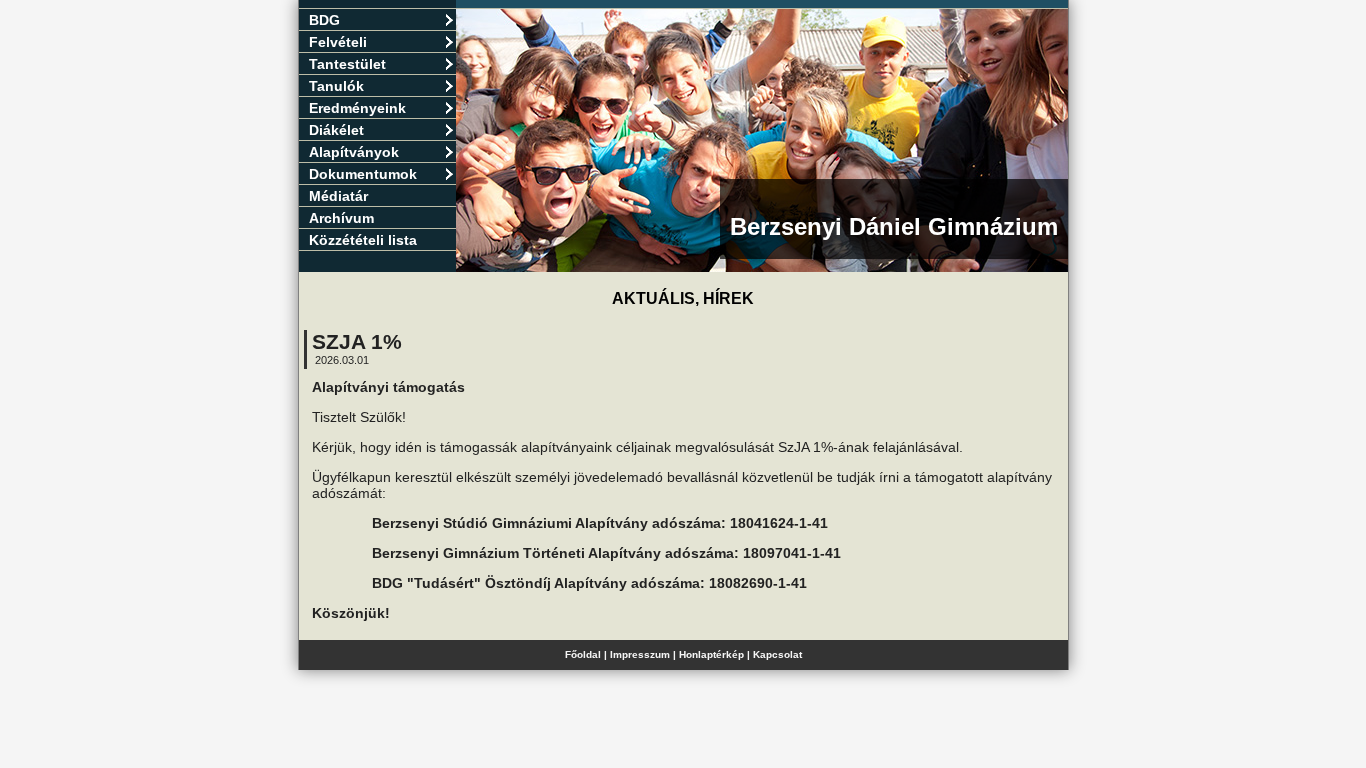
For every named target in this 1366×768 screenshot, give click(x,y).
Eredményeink (357, 108)
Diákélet (336, 130)
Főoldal (583, 654)
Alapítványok (354, 152)
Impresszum (640, 654)
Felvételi (338, 42)
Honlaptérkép (711, 654)
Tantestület (347, 64)
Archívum (341, 218)
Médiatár (338, 196)
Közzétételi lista (363, 240)
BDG (324, 20)
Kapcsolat (777, 654)
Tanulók (336, 86)
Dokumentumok (363, 174)
